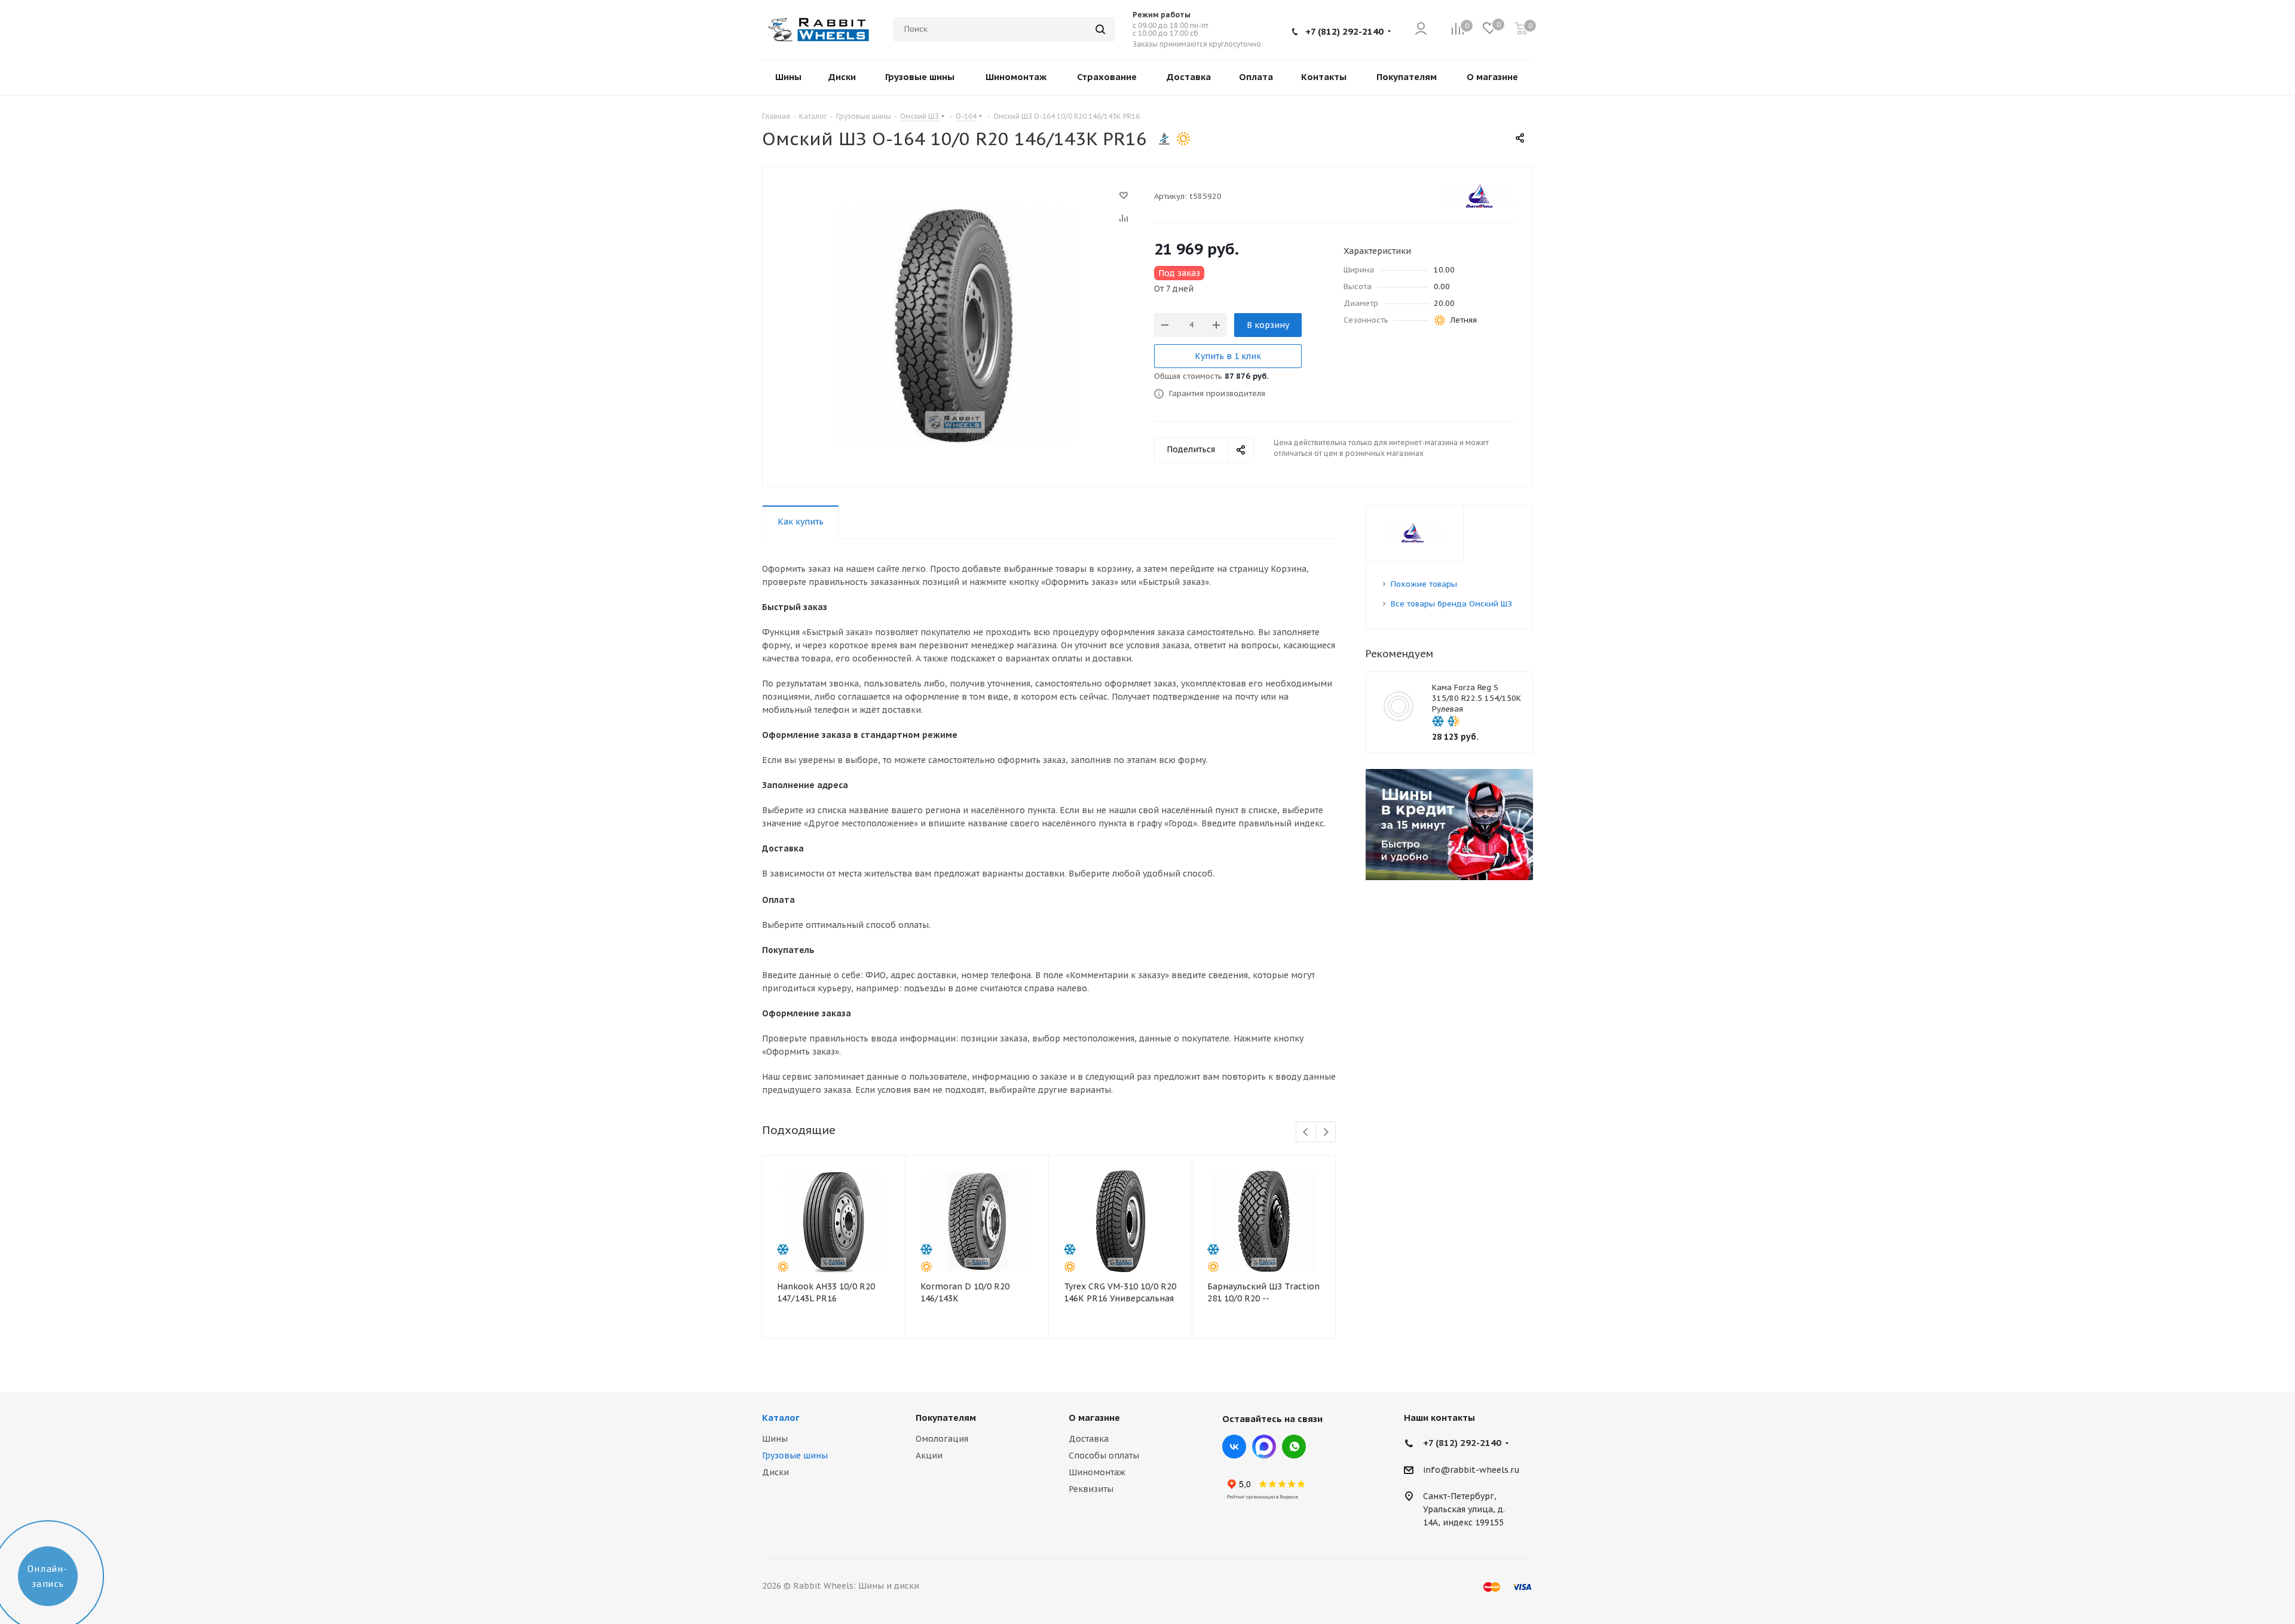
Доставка (1089, 1439)
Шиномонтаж (1097, 1472)
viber (1294, 1447)
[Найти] (1100, 29)
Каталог (781, 1418)
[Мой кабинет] (1421, 30)
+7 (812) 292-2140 (1344, 31)
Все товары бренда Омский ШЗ (1451, 604)
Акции (929, 1456)
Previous (1306, 1133)
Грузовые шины (795, 1456)
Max (1264, 1447)
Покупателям (946, 1418)
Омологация (942, 1439)
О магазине (1094, 1418)
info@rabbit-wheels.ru (1471, 1470)
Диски (775, 1472)
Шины (775, 1439)
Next (1326, 1133)
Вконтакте (1234, 1447)
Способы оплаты (1104, 1456)
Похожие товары (1424, 584)
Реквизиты (1091, 1489)
